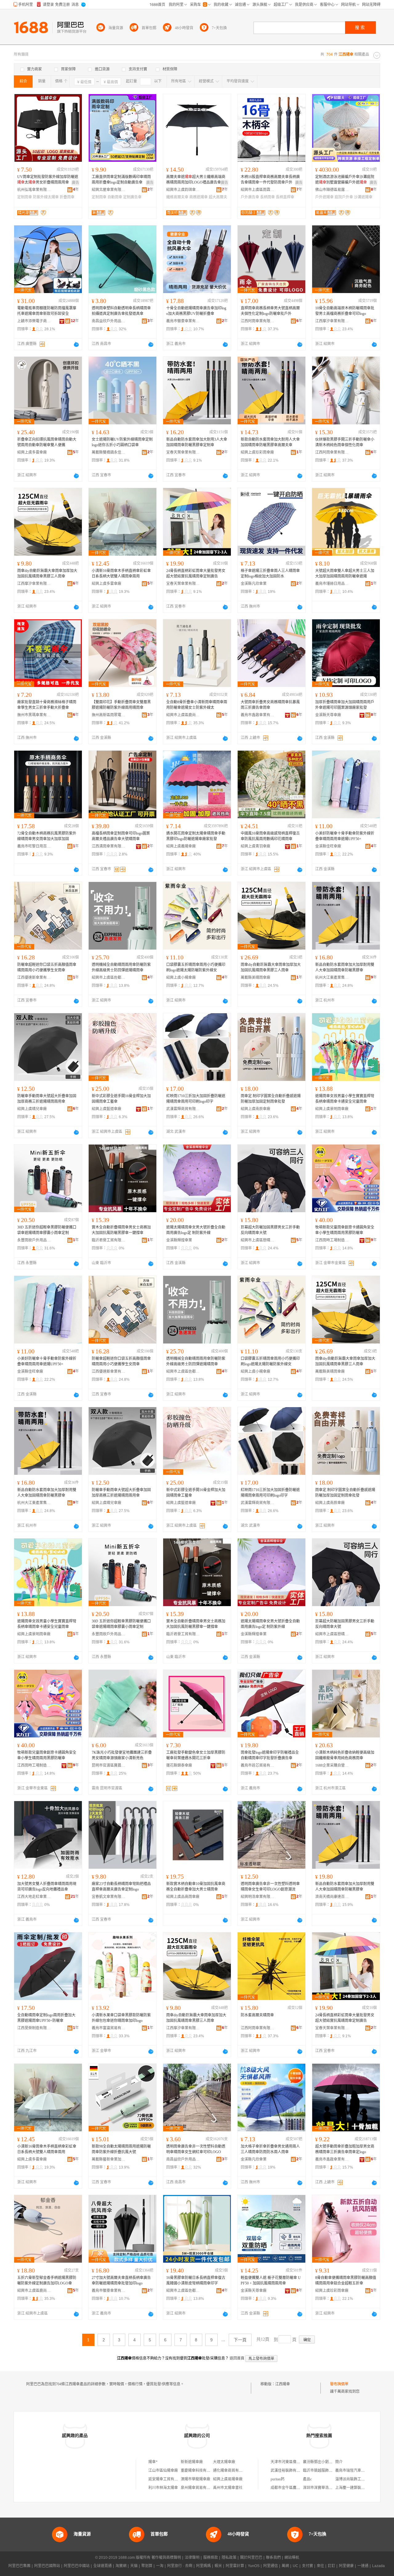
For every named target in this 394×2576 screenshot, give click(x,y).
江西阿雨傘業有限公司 (258, 321)
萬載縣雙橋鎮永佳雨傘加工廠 (109, 452)
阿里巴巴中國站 (77, 2566)
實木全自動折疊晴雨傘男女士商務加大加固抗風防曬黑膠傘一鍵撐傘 (121, 1230)
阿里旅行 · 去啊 (180, 2566)
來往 (320, 2566)
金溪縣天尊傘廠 (328, 715)
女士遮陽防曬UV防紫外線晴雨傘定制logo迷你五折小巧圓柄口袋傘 (122, 442)
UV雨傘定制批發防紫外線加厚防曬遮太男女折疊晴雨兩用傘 (48, 180)
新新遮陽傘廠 (192, 2462)
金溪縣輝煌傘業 (179, 1240)
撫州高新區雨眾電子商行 (109, 715)
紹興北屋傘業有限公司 (109, 190)
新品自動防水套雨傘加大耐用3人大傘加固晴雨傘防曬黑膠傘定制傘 (197, 442)
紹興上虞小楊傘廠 (181, 978)
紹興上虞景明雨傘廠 (332, 1109)
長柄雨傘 (267, 197)
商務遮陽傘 (199, 197)
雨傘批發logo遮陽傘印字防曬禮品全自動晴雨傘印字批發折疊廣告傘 (270, 1755)
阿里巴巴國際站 (47, 2566)
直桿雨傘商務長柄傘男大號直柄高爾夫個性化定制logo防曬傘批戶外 (270, 311)
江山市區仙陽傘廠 (163, 2471)
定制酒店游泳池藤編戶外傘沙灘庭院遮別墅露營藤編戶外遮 (345, 180)
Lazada (378, 2566)
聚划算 (147, 2566)
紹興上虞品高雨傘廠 (183, 1897)
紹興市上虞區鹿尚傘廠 (183, 715)
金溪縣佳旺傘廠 (328, 846)
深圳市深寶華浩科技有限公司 (327, 2488)
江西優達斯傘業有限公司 (34, 978)
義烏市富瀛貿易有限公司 (109, 2028)
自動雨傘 (115, 197)
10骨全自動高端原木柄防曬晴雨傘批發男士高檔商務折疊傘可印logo (345, 311)
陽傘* (153, 2462)
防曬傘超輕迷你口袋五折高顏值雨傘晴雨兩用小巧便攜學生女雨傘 (47, 967)
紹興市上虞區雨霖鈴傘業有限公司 (258, 190)
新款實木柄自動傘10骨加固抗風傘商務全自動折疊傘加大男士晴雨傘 (196, 1887)
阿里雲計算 (235, 2566)
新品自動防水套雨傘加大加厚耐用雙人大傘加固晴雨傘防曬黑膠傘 (345, 967)
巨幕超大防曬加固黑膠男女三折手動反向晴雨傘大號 (270, 1230)
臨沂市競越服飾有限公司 (323, 2471)
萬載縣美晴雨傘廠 (255, 978)
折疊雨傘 (67, 197)
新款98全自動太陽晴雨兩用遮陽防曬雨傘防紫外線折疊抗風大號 (121, 2149)
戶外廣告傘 (250, 197)
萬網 (285, 2566)
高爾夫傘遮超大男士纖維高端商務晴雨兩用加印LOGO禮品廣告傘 (196, 180)
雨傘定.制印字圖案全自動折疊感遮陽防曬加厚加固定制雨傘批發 (271, 1099)
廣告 (75, 183)
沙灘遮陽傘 (363, 197)
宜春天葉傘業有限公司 (183, 452)
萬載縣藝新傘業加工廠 (109, 2159)
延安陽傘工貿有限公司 (167, 2479)
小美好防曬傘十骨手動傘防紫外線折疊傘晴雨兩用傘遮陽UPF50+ (345, 836)
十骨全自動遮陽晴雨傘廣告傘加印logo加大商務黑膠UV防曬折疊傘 (196, 311)
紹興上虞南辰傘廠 (255, 1109)
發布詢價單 (339, 2384)
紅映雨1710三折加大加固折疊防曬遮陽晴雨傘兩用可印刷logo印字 (196, 1099)
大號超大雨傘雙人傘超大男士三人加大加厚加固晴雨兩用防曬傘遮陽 (345, 574)
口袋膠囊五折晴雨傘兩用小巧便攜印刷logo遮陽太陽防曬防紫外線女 (196, 967)
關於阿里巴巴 (251, 2558)
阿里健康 (346, 2566)
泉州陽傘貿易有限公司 (199, 2488)
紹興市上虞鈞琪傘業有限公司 (183, 190)
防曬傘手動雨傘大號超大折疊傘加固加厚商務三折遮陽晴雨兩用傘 (47, 1099)
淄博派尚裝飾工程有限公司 (357, 2479)
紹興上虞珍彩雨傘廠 (257, 452)
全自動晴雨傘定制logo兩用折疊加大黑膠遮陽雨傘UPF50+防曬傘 (46, 2018)
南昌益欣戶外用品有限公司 (109, 321)
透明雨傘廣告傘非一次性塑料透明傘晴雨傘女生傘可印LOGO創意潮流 (270, 1887)
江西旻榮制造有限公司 (34, 2028)
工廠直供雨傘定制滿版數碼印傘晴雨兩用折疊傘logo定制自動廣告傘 (121, 180)
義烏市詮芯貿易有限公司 (258, 1765)
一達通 (363, 2566)
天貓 (134, 2566)
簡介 (339, 2462)
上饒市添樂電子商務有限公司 (34, 321)
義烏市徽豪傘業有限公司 (183, 321)
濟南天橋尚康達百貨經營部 (332, 1897)
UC (295, 2566)
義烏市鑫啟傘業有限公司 (258, 715)
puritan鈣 (277, 2479)
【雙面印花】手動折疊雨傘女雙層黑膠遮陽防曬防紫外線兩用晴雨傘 (121, 705)
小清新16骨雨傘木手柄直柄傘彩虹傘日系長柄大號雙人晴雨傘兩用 (121, 574)
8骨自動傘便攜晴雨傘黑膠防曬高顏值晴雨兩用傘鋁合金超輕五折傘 (346, 2280)
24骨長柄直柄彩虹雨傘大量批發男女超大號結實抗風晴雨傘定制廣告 (196, 574)
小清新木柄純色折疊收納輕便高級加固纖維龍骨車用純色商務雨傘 (345, 1755)
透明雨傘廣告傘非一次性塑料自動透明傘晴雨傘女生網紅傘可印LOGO (196, 2149)
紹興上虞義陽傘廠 (181, 846)
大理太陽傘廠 (224, 2462)
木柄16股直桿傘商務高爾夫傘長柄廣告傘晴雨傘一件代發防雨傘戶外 (270, 180)
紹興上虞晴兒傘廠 (32, 1109)
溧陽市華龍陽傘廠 (195, 2479)
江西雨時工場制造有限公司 (332, 1240)
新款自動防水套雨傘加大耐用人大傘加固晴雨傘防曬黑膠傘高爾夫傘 (270, 442)
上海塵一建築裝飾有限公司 (357, 2488)
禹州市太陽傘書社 (228, 2488)
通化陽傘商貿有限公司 (231, 2471)
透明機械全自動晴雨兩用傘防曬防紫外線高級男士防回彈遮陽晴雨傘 (121, 967)
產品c (307, 2479)
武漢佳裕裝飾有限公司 (289, 2471)
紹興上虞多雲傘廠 (32, 452)
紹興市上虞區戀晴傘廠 (258, 1240)
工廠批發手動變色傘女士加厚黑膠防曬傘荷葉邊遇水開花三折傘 (196, 1755)
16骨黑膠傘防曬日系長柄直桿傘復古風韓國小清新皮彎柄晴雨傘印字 (196, 2280)
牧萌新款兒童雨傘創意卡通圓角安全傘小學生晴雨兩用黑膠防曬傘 (345, 1230)
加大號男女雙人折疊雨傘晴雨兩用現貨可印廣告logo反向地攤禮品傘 (47, 1887)
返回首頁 (237, 2358)
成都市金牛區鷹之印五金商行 (295, 2488)
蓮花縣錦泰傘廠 (179, 1765)
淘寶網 (121, 2566)
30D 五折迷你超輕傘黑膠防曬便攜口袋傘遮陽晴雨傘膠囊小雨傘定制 (47, 1230)
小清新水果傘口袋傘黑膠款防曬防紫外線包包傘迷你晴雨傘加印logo (121, 2018)
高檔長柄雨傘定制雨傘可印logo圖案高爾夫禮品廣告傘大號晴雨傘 (121, 836)
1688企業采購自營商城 (332, 1765)
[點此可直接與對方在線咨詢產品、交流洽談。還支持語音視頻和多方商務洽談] (76, 344)
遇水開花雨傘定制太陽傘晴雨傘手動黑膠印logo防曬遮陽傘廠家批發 (196, 836)
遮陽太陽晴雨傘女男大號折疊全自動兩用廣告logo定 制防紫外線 (196, 1230)
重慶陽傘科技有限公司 (199, 2471)
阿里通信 (271, 2566)
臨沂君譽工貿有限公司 (109, 1240)
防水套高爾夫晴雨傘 (257, 2015)
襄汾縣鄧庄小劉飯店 (320, 2462)
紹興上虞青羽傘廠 (255, 846)
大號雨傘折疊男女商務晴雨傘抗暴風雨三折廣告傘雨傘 (270, 705)
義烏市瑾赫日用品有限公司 (332, 584)
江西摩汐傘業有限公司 (332, 321)
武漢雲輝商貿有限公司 (183, 1109)
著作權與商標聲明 (166, 2558)
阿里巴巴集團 (19, 2566)
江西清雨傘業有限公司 (109, 846)
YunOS (254, 2566)
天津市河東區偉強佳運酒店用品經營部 (302, 2462)
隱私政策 (229, 2558)
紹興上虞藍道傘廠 (107, 1109)
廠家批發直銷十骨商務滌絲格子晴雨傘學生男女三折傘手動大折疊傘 (47, 705)
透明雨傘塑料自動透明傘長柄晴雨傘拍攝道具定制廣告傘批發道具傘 (121, 311)
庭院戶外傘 (344, 197)
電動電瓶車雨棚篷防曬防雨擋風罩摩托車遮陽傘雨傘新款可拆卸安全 (47, 311)
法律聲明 (192, 2558)
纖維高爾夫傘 (177, 197)
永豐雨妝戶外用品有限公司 (34, 1240)
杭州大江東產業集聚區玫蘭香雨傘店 (332, 978)
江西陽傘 (283, 2384)
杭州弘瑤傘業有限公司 (34, 190)
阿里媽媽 (203, 2566)
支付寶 (308, 2566)
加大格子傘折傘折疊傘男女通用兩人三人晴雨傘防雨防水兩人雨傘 (270, 2149)
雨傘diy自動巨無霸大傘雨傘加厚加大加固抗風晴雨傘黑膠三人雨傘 (47, 574)
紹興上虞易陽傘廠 (228, 2479)
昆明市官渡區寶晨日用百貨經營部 (109, 1765)
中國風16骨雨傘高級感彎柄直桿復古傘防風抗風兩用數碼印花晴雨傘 (270, 836)
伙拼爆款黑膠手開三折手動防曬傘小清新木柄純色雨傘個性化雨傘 (345, 442)
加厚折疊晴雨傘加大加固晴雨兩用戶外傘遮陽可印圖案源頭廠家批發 (345, 705)
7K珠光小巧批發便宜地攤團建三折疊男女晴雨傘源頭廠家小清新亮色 (122, 1755)
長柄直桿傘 (285, 197)
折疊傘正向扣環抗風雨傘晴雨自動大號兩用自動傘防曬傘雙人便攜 (47, 442)
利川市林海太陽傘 (163, 2488)
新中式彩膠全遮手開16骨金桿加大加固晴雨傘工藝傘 (121, 1099)
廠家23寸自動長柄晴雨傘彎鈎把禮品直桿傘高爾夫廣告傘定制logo (121, 1887)
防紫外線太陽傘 (46, 197)
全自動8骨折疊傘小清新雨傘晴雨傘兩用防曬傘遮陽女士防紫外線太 (197, 705)
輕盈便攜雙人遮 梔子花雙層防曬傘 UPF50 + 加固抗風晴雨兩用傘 (271, 2280)
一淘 (160, 2566)
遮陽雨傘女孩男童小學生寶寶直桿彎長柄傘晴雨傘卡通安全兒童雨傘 (345, 1099)
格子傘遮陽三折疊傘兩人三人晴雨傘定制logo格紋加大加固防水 (270, 574)
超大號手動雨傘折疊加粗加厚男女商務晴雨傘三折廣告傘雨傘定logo (345, 2149)
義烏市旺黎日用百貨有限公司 (34, 846)
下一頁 (240, 2340)
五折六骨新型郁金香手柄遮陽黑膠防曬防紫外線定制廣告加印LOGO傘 (47, 2280)
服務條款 (211, 2558)
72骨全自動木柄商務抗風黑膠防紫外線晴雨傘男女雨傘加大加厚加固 (47, 836)
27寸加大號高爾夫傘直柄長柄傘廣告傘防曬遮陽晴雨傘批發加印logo (121, 2280)
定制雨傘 (25, 197)
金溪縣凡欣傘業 (254, 584)
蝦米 (218, 2566)
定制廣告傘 (132, 197)
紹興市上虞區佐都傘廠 (109, 978)
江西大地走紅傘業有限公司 (34, 1897)
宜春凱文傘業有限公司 (109, 1897)
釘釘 (332, 2566)
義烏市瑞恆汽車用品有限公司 (359, 2471)
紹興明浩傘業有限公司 (258, 1897)
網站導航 (292, 2558)
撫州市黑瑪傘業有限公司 (34, 715)
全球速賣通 (103, 2566)
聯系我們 (273, 2558)
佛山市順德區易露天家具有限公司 (332, 190)
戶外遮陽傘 (324, 197)
